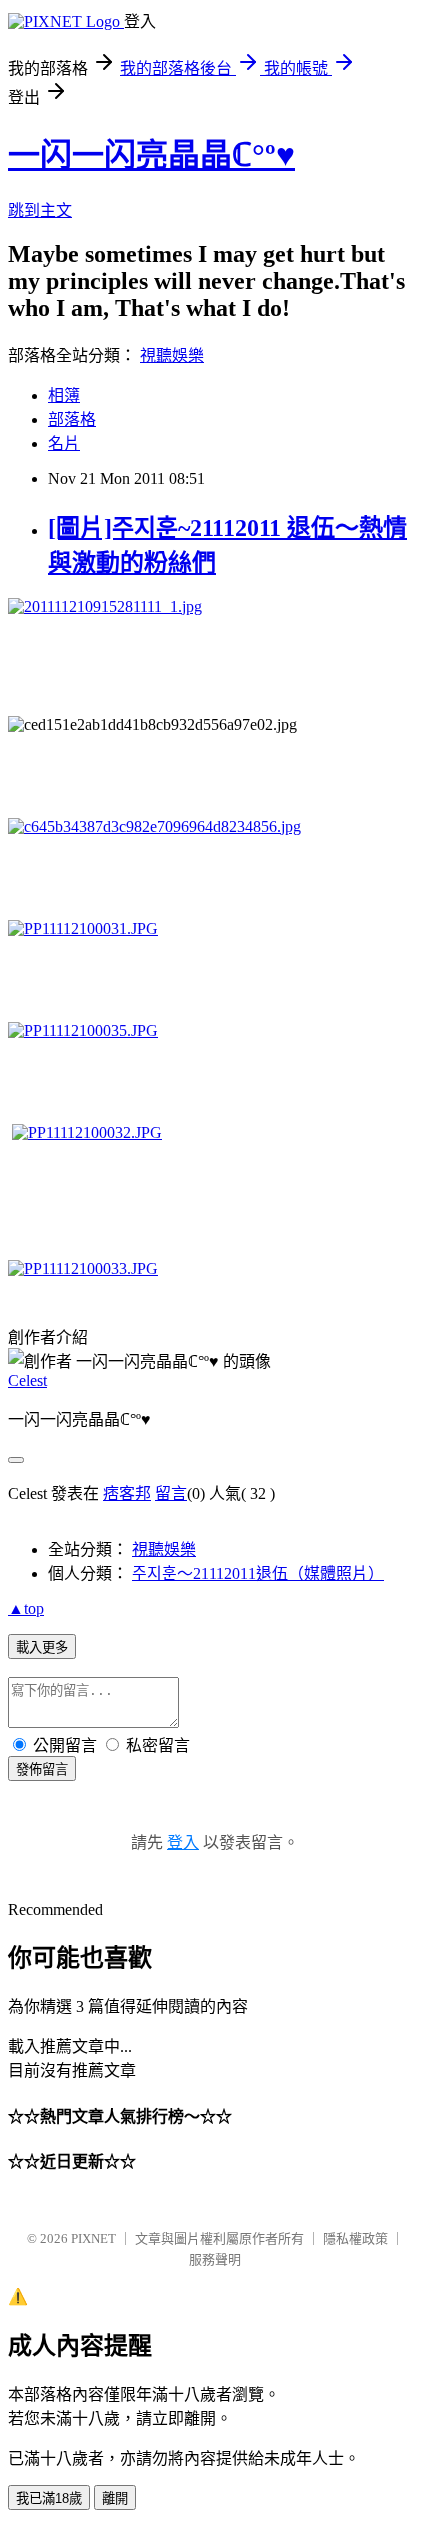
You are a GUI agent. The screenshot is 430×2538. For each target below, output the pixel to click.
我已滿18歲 (49, 2498)
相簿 (64, 395)
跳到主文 (40, 210)
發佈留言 (42, 1769)
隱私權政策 (355, 2238)
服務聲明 (215, 2259)
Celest (27, 1380)
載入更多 (42, 1647)
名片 (64, 443)
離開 (115, 2498)
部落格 (72, 419)
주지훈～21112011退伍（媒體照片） (258, 1573)
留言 (171, 1493)
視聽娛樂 (172, 355)
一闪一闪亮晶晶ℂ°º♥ (151, 155)
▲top (26, 1608)
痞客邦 (127, 1493)
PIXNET (93, 2238)
